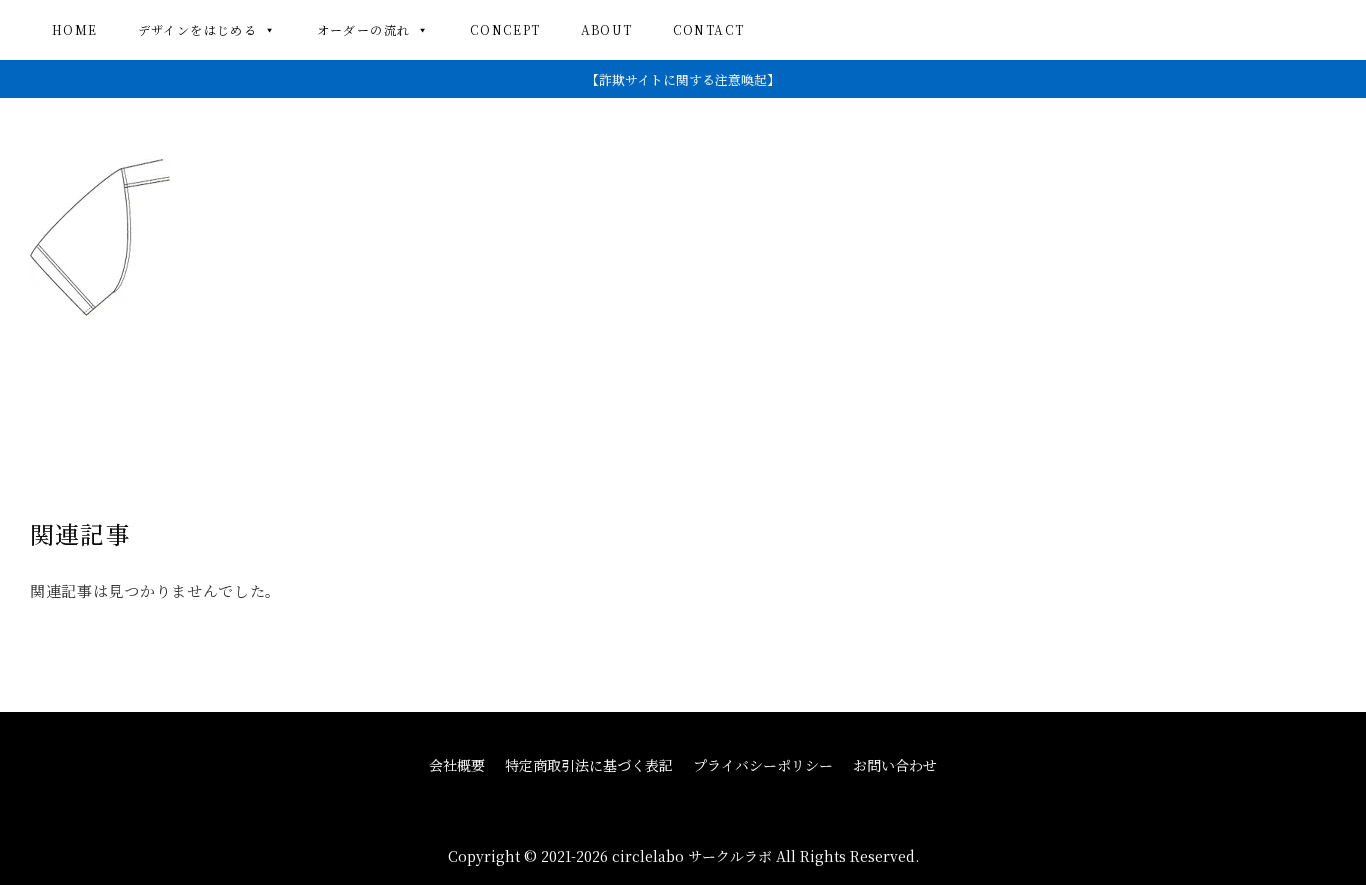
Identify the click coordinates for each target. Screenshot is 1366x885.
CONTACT (709, 29)
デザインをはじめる (198, 29)
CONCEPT (505, 29)
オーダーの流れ (364, 29)
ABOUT (607, 29)
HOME (75, 29)
